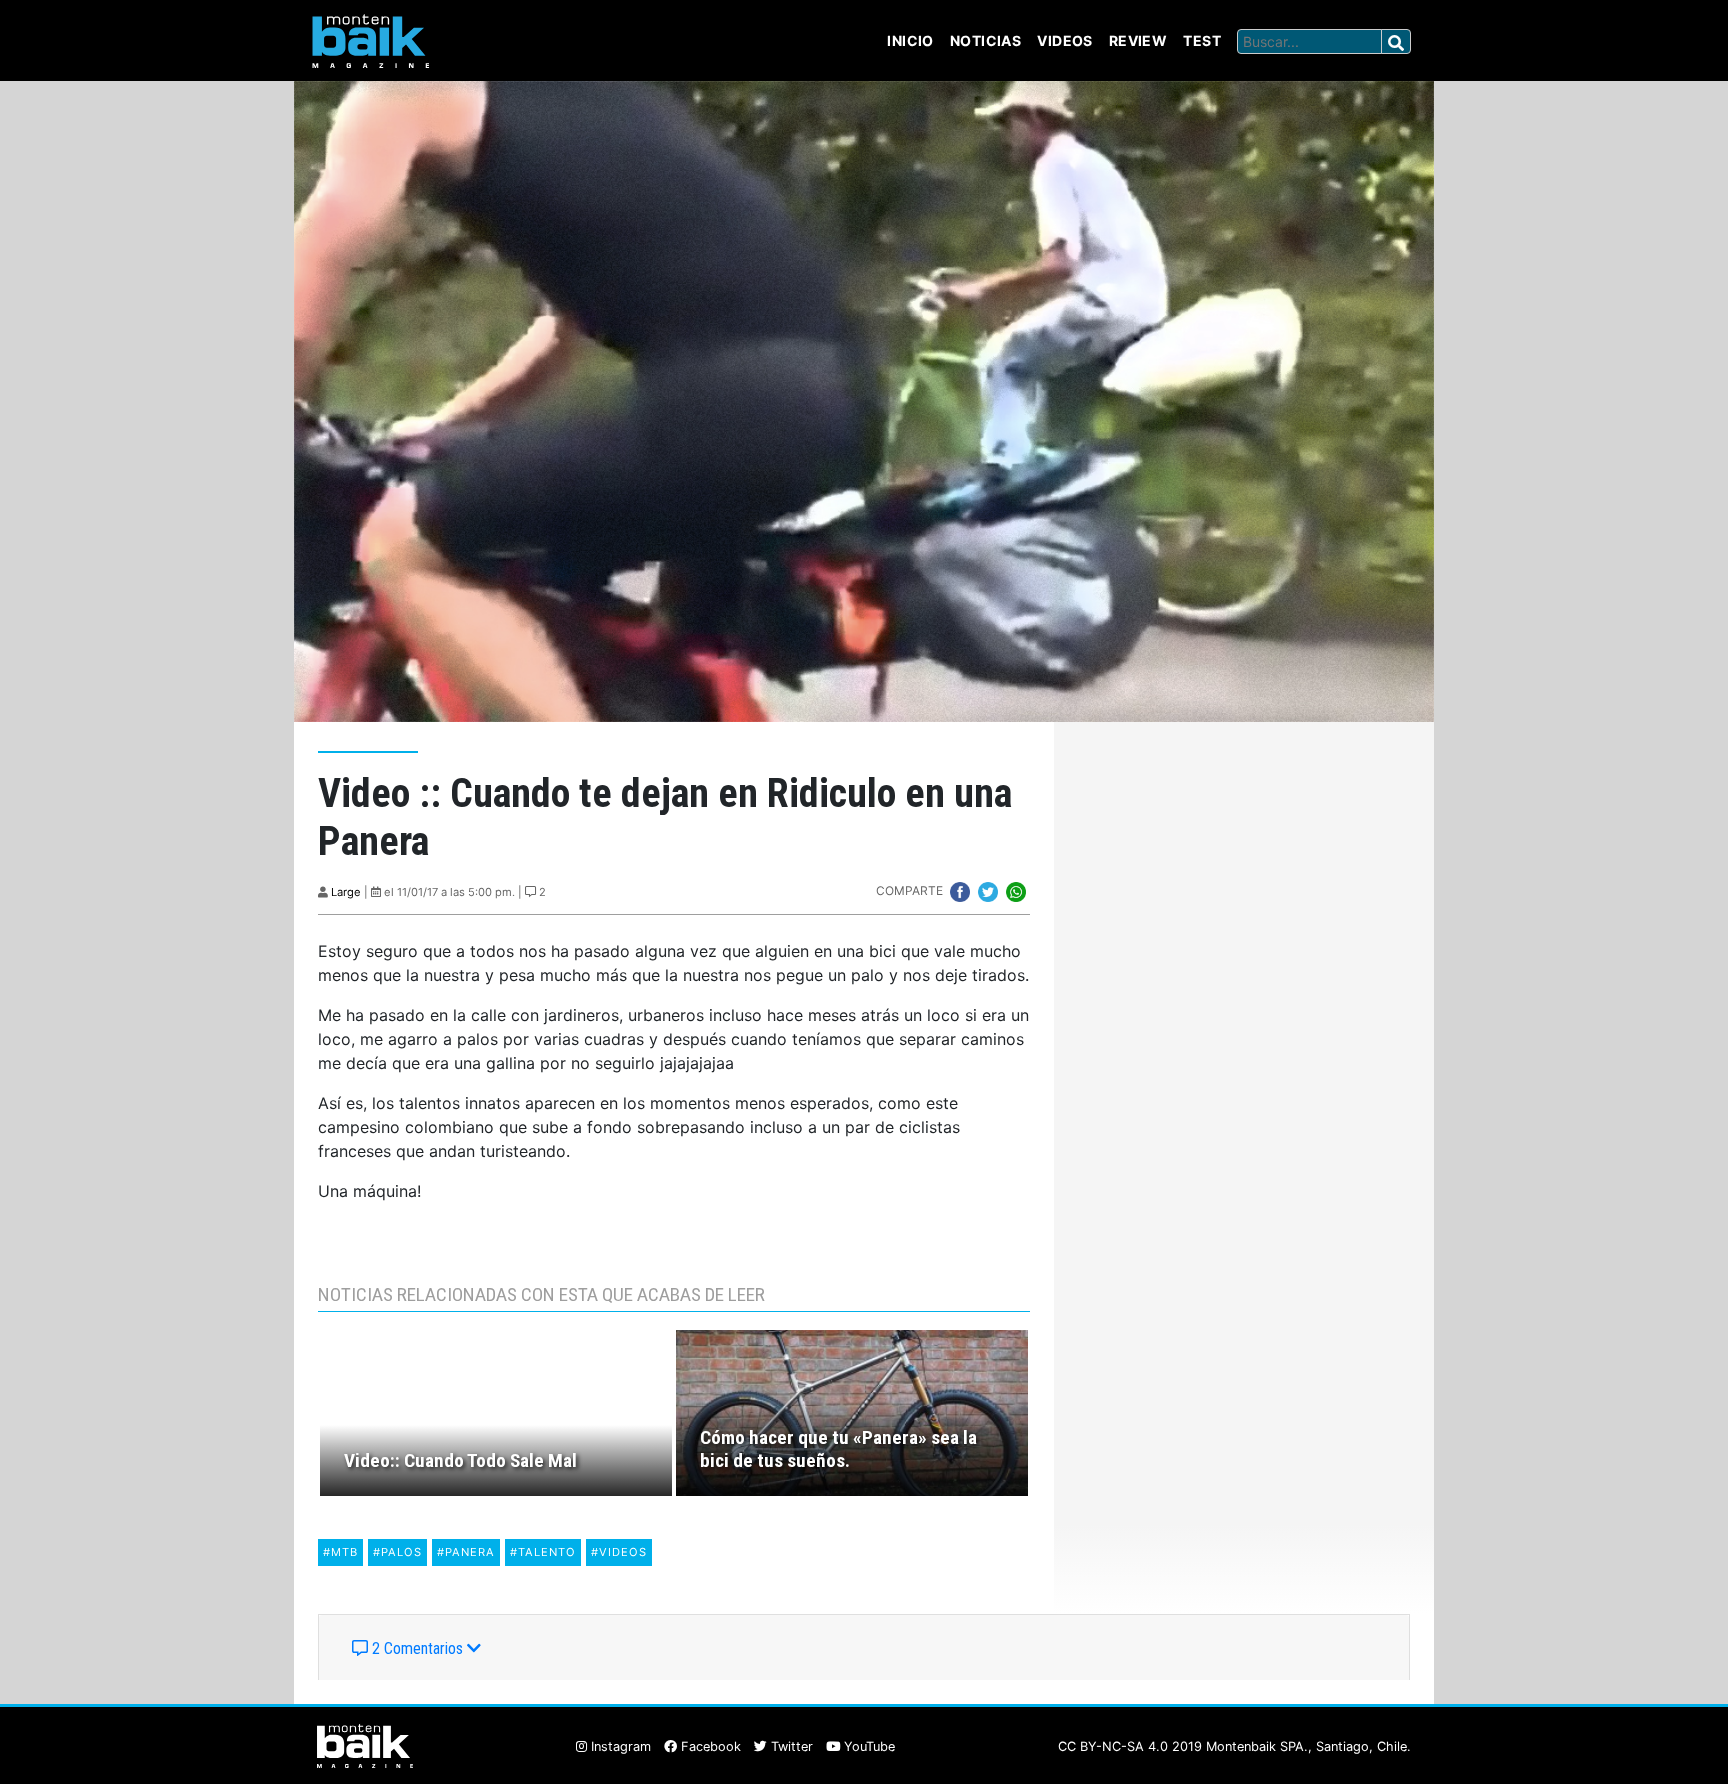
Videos (1065, 40)
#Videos (619, 1552)
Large (346, 892)
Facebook (709, 1746)
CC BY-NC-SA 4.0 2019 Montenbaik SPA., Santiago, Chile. (1234, 1746)
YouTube (867, 1746)
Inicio (910, 40)
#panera (466, 1552)
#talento (543, 1552)
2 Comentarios (417, 1648)
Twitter (790, 1746)
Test (1202, 40)
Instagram (619, 1746)
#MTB (340, 1552)
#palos (397, 1552)
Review (1138, 40)
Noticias (985, 40)
